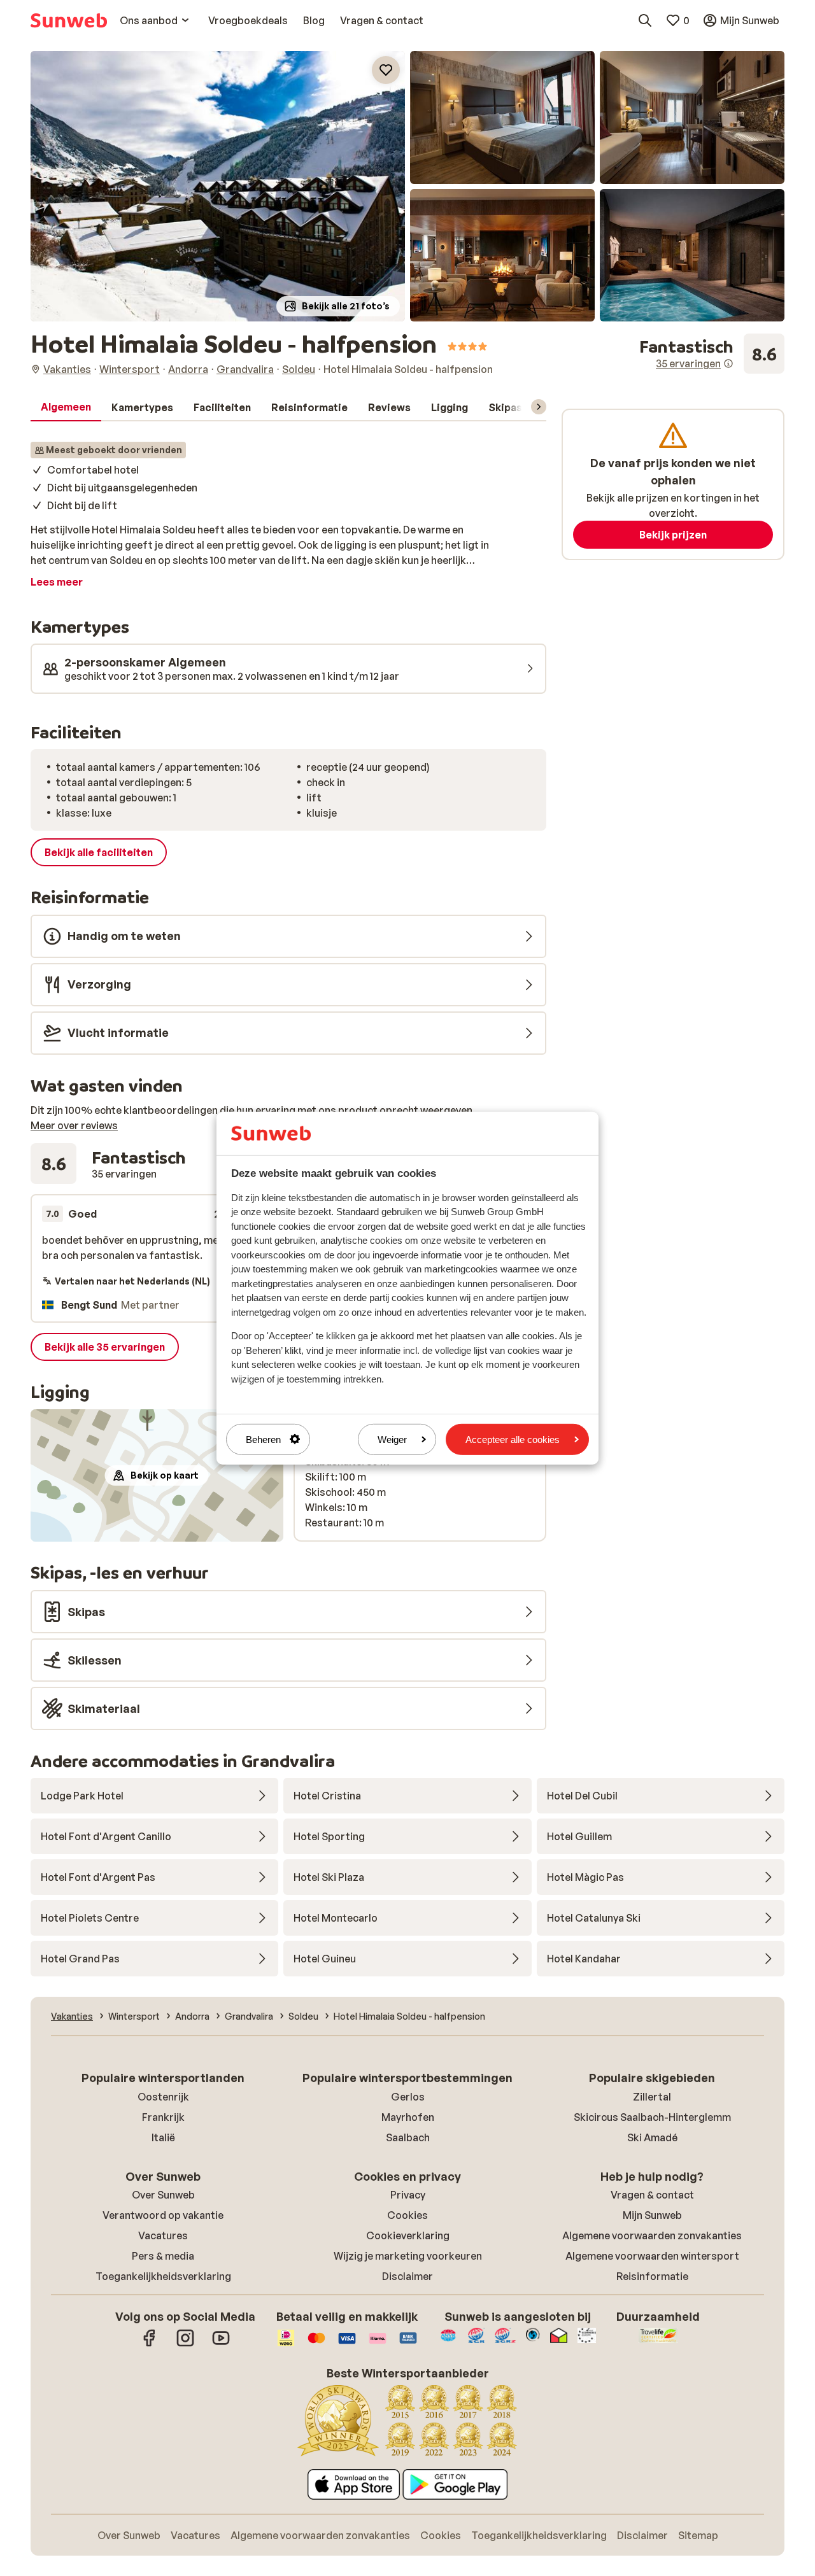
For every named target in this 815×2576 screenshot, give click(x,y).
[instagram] (185, 2344)
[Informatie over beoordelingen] (728, 363)
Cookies (407, 2215)
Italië (163, 2137)
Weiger (392, 1439)
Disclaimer (407, 2276)
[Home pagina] (69, 20)
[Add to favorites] (386, 70)
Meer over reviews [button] (74, 1125)
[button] (218, 186)
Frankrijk (163, 2117)
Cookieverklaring (408, 2235)
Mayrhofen (408, 2117)
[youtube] (221, 2344)
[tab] (66, 407)
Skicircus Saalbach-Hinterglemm (652, 2117)
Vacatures (163, 2235)
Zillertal (652, 2097)
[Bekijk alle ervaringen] (712, 354)
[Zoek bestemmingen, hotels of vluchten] (645, 20)
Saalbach (408, 2137)
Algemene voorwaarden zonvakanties (652, 2235)
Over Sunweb (163, 2195)
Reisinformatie (652, 2276)
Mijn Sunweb (652, 2215)
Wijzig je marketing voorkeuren (408, 2256)
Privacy (408, 2195)
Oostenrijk (163, 2097)
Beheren (263, 1439)
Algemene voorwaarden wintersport (652, 2256)
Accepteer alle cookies (513, 1439)
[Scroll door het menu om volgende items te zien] (539, 407)
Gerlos (408, 2097)
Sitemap (698, 2535)
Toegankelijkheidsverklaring (163, 2276)
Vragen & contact (652, 2195)
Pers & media (163, 2256)
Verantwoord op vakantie (163, 2215)
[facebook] (150, 2344)
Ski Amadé (652, 2137)
